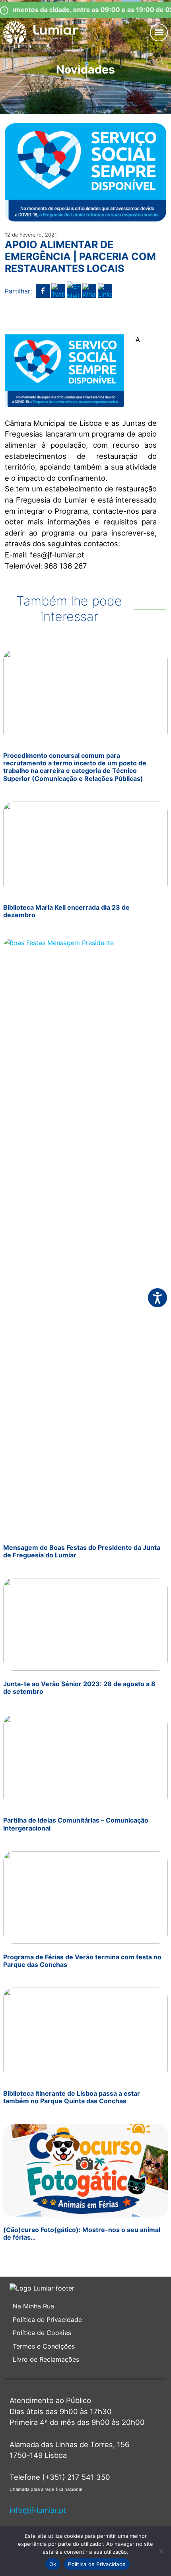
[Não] (161, 2551)
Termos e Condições (45, 2346)
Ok (53, 2564)
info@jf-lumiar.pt (38, 2510)
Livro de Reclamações (46, 2359)
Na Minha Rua (33, 2306)
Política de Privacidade (47, 2320)
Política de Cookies (42, 2333)
